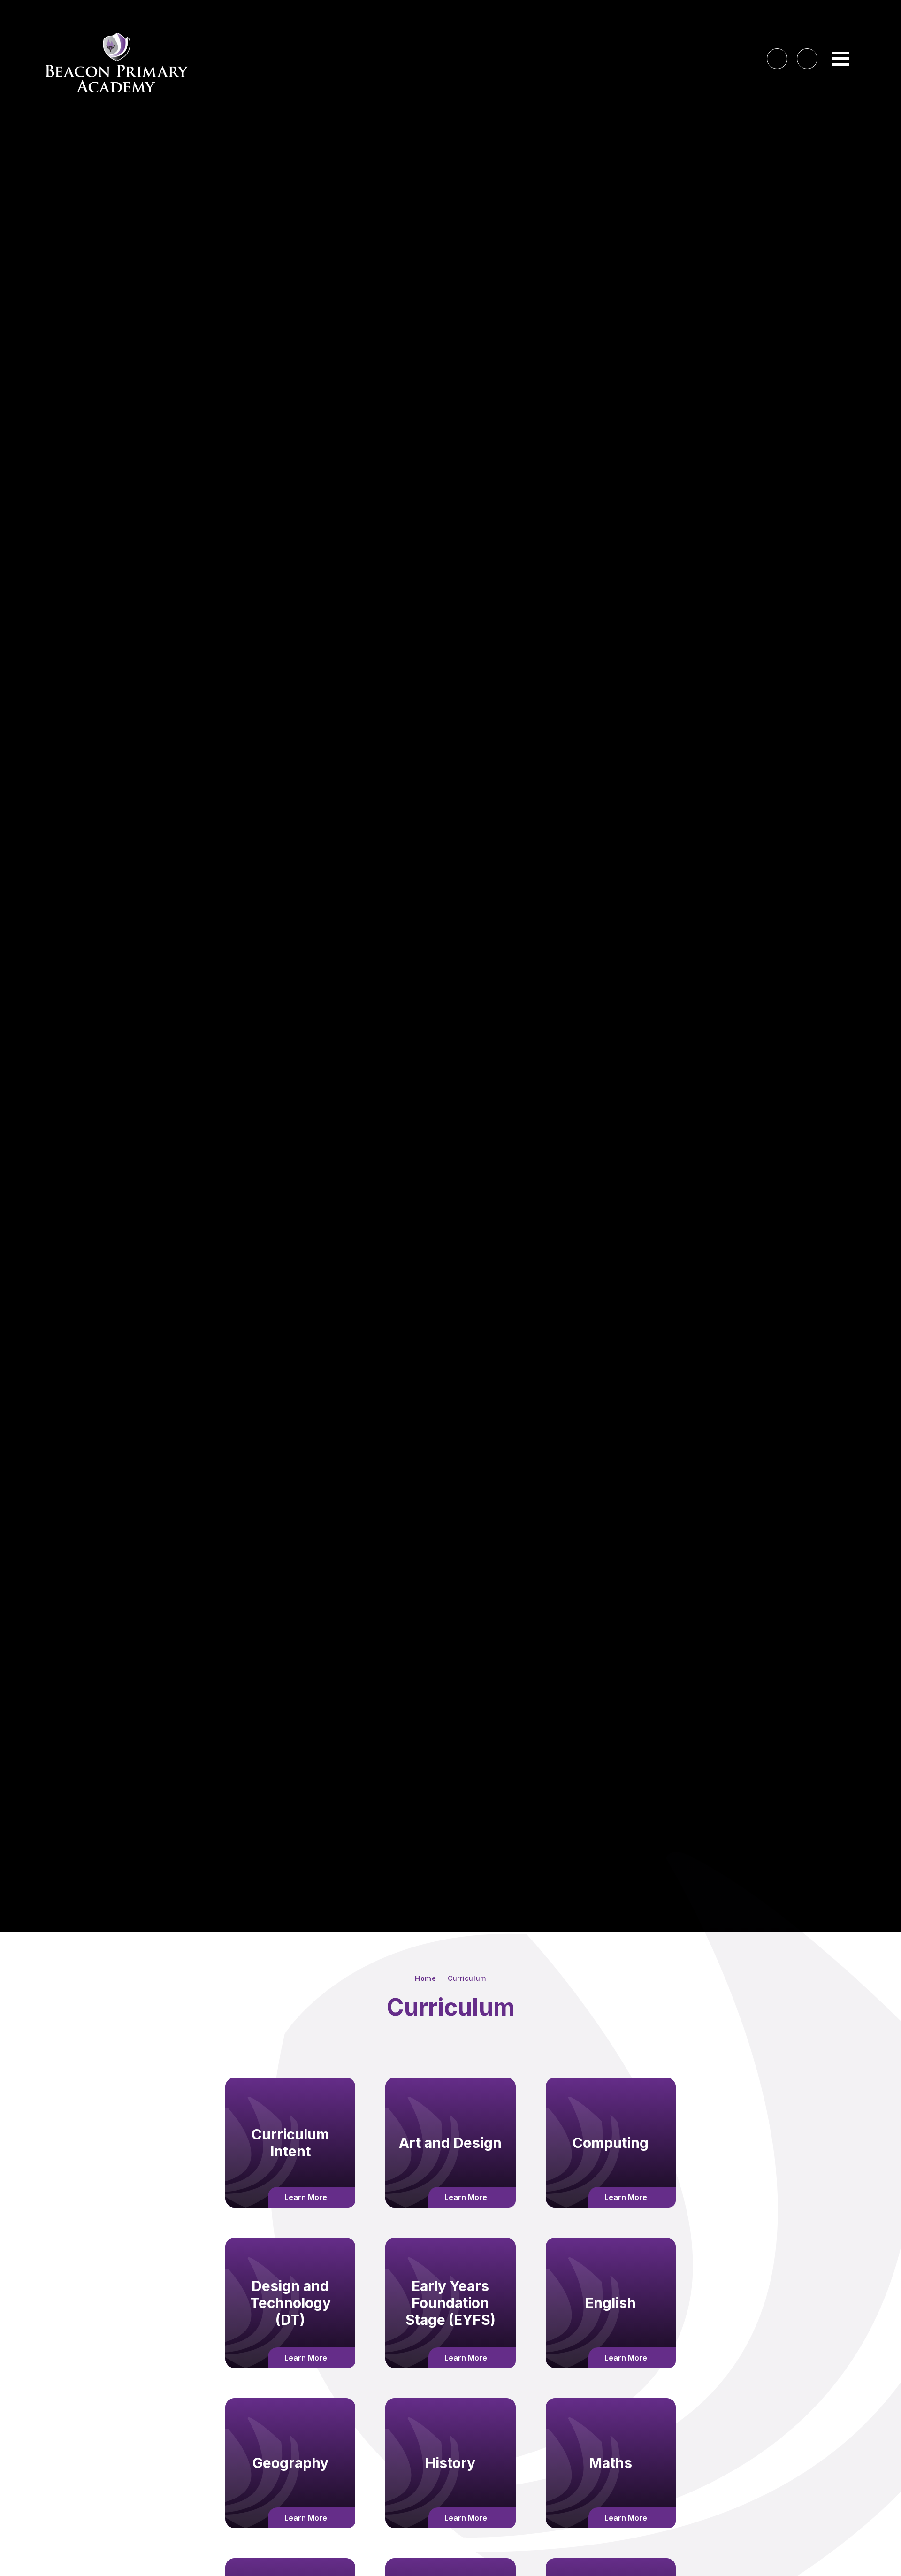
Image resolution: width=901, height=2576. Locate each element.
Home (426, 1978)
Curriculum (467, 1978)
